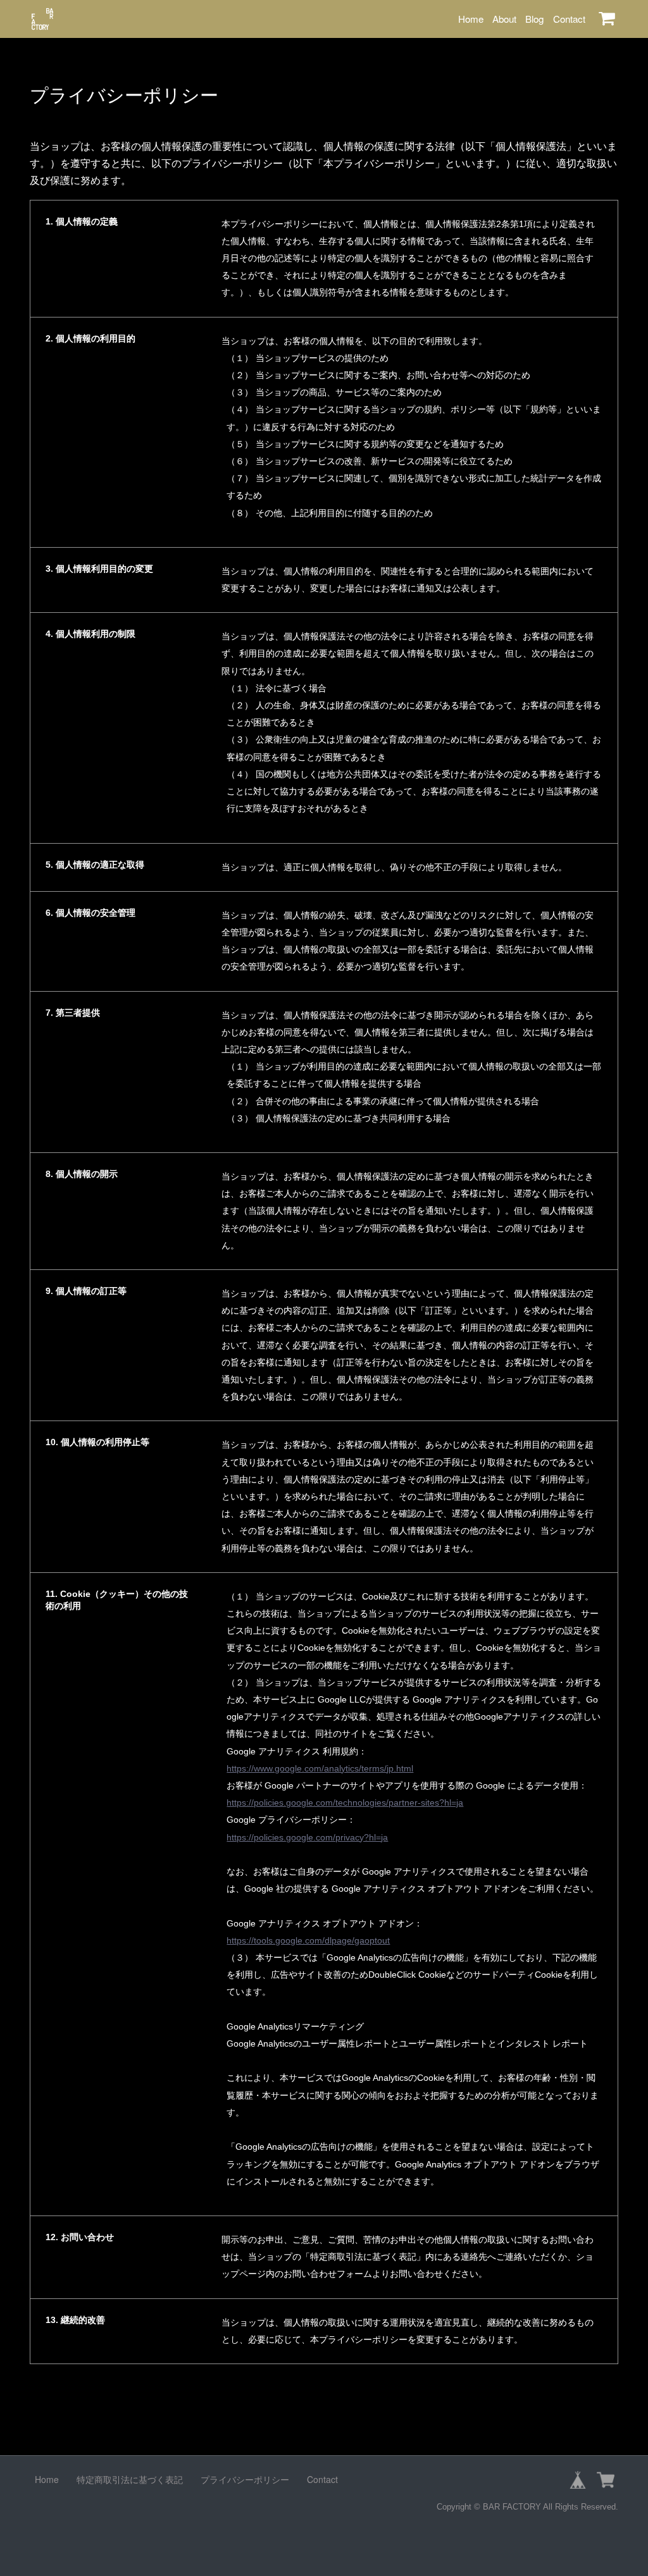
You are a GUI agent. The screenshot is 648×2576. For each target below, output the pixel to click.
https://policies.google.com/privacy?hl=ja (307, 1837)
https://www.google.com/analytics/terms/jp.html (320, 1768)
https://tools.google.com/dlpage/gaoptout (308, 1940)
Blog (534, 19)
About (504, 19)
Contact (569, 19)
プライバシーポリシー (245, 2479)
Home (471, 19)
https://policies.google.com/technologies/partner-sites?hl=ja (345, 1803)
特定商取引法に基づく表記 (130, 2479)
